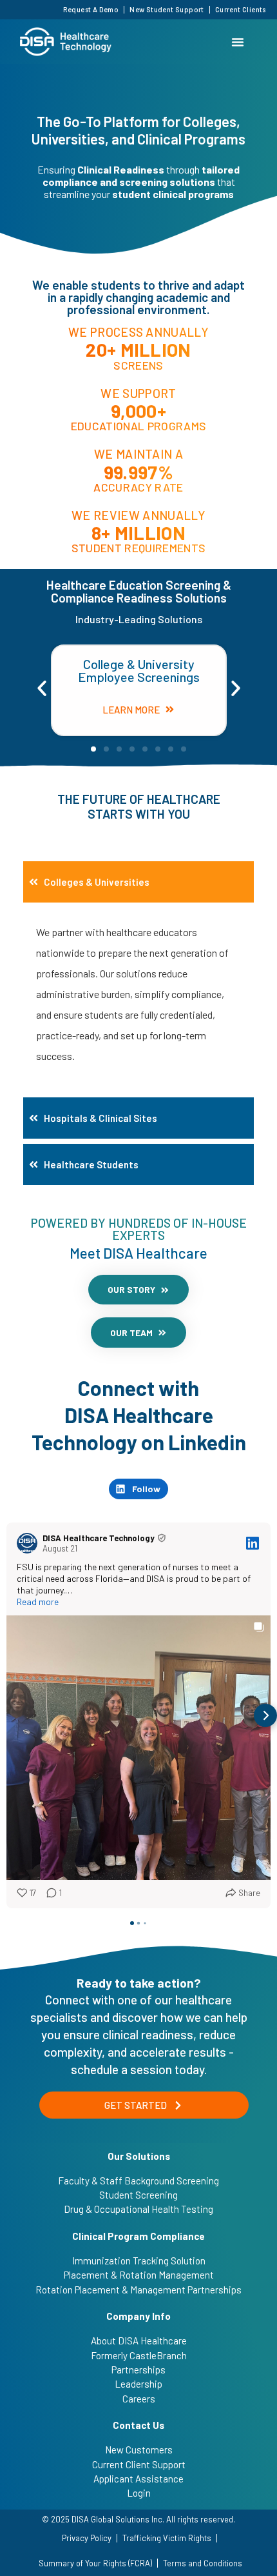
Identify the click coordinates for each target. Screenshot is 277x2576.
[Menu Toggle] (238, 42)
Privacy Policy (87, 2538)
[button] (42, 688)
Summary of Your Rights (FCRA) (95, 2563)
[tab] (138, 882)
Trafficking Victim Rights (167, 2538)
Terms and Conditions (203, 2563)
